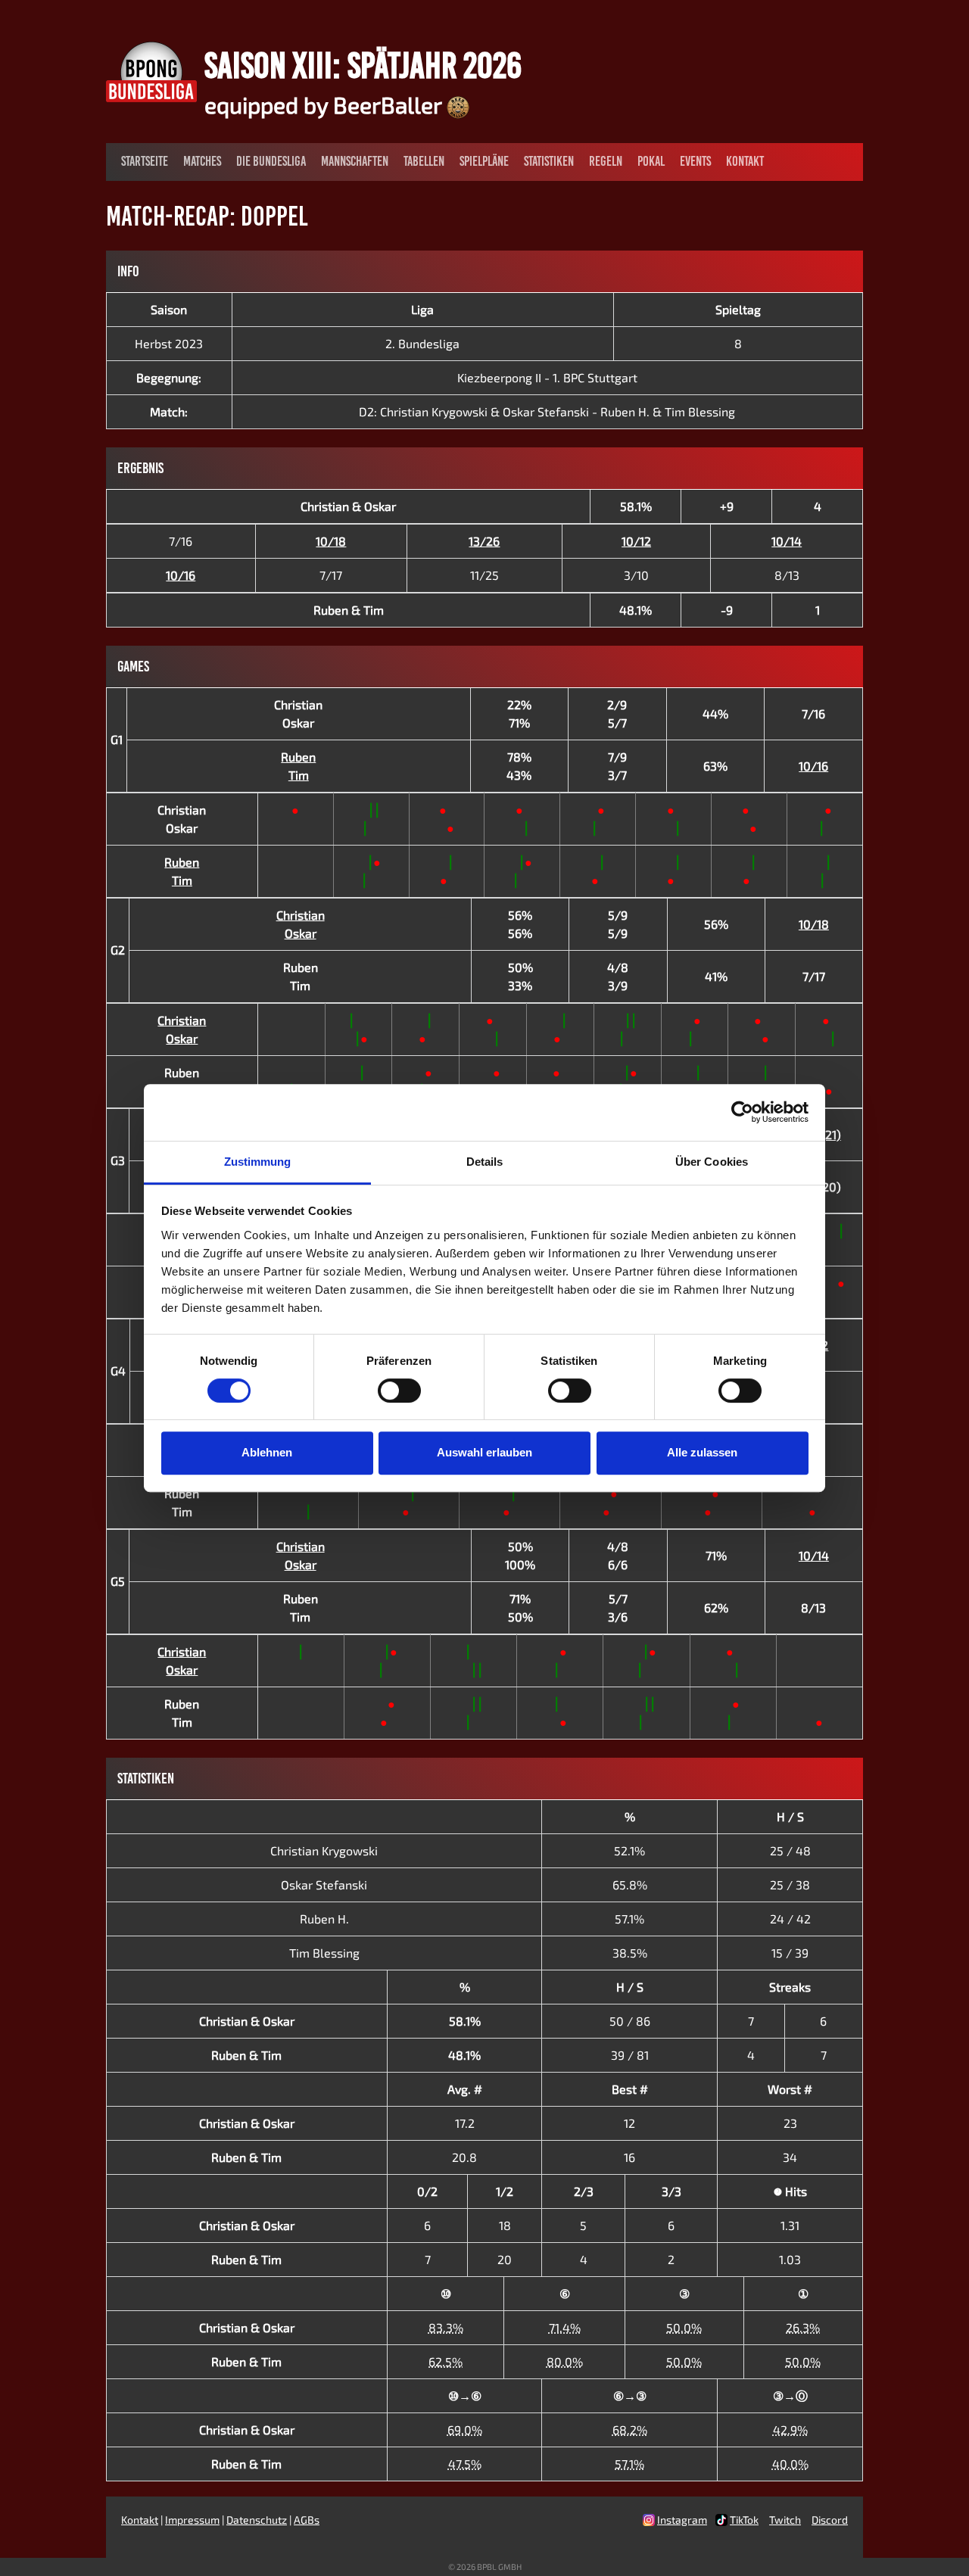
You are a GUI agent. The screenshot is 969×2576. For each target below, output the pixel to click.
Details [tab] (485, 1162)
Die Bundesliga (271, 161)
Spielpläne (484, 161)
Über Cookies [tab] (712, 1162)
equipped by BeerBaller (326, 104)
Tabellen (424, 161)
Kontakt (745, 161)
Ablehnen (267, 1452)
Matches (202, 161)
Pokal (651, 161)
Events (695, 161)
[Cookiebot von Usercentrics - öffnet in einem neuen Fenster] (742, 1112)
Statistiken (549, 161)
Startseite (145, 161)
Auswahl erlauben (484, 1452)
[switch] (399, 1391)
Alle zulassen (702, 1452)
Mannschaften (355, 161)
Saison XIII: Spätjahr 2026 (363, 65)
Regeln (606, 161)
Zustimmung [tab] (258, 1162)
